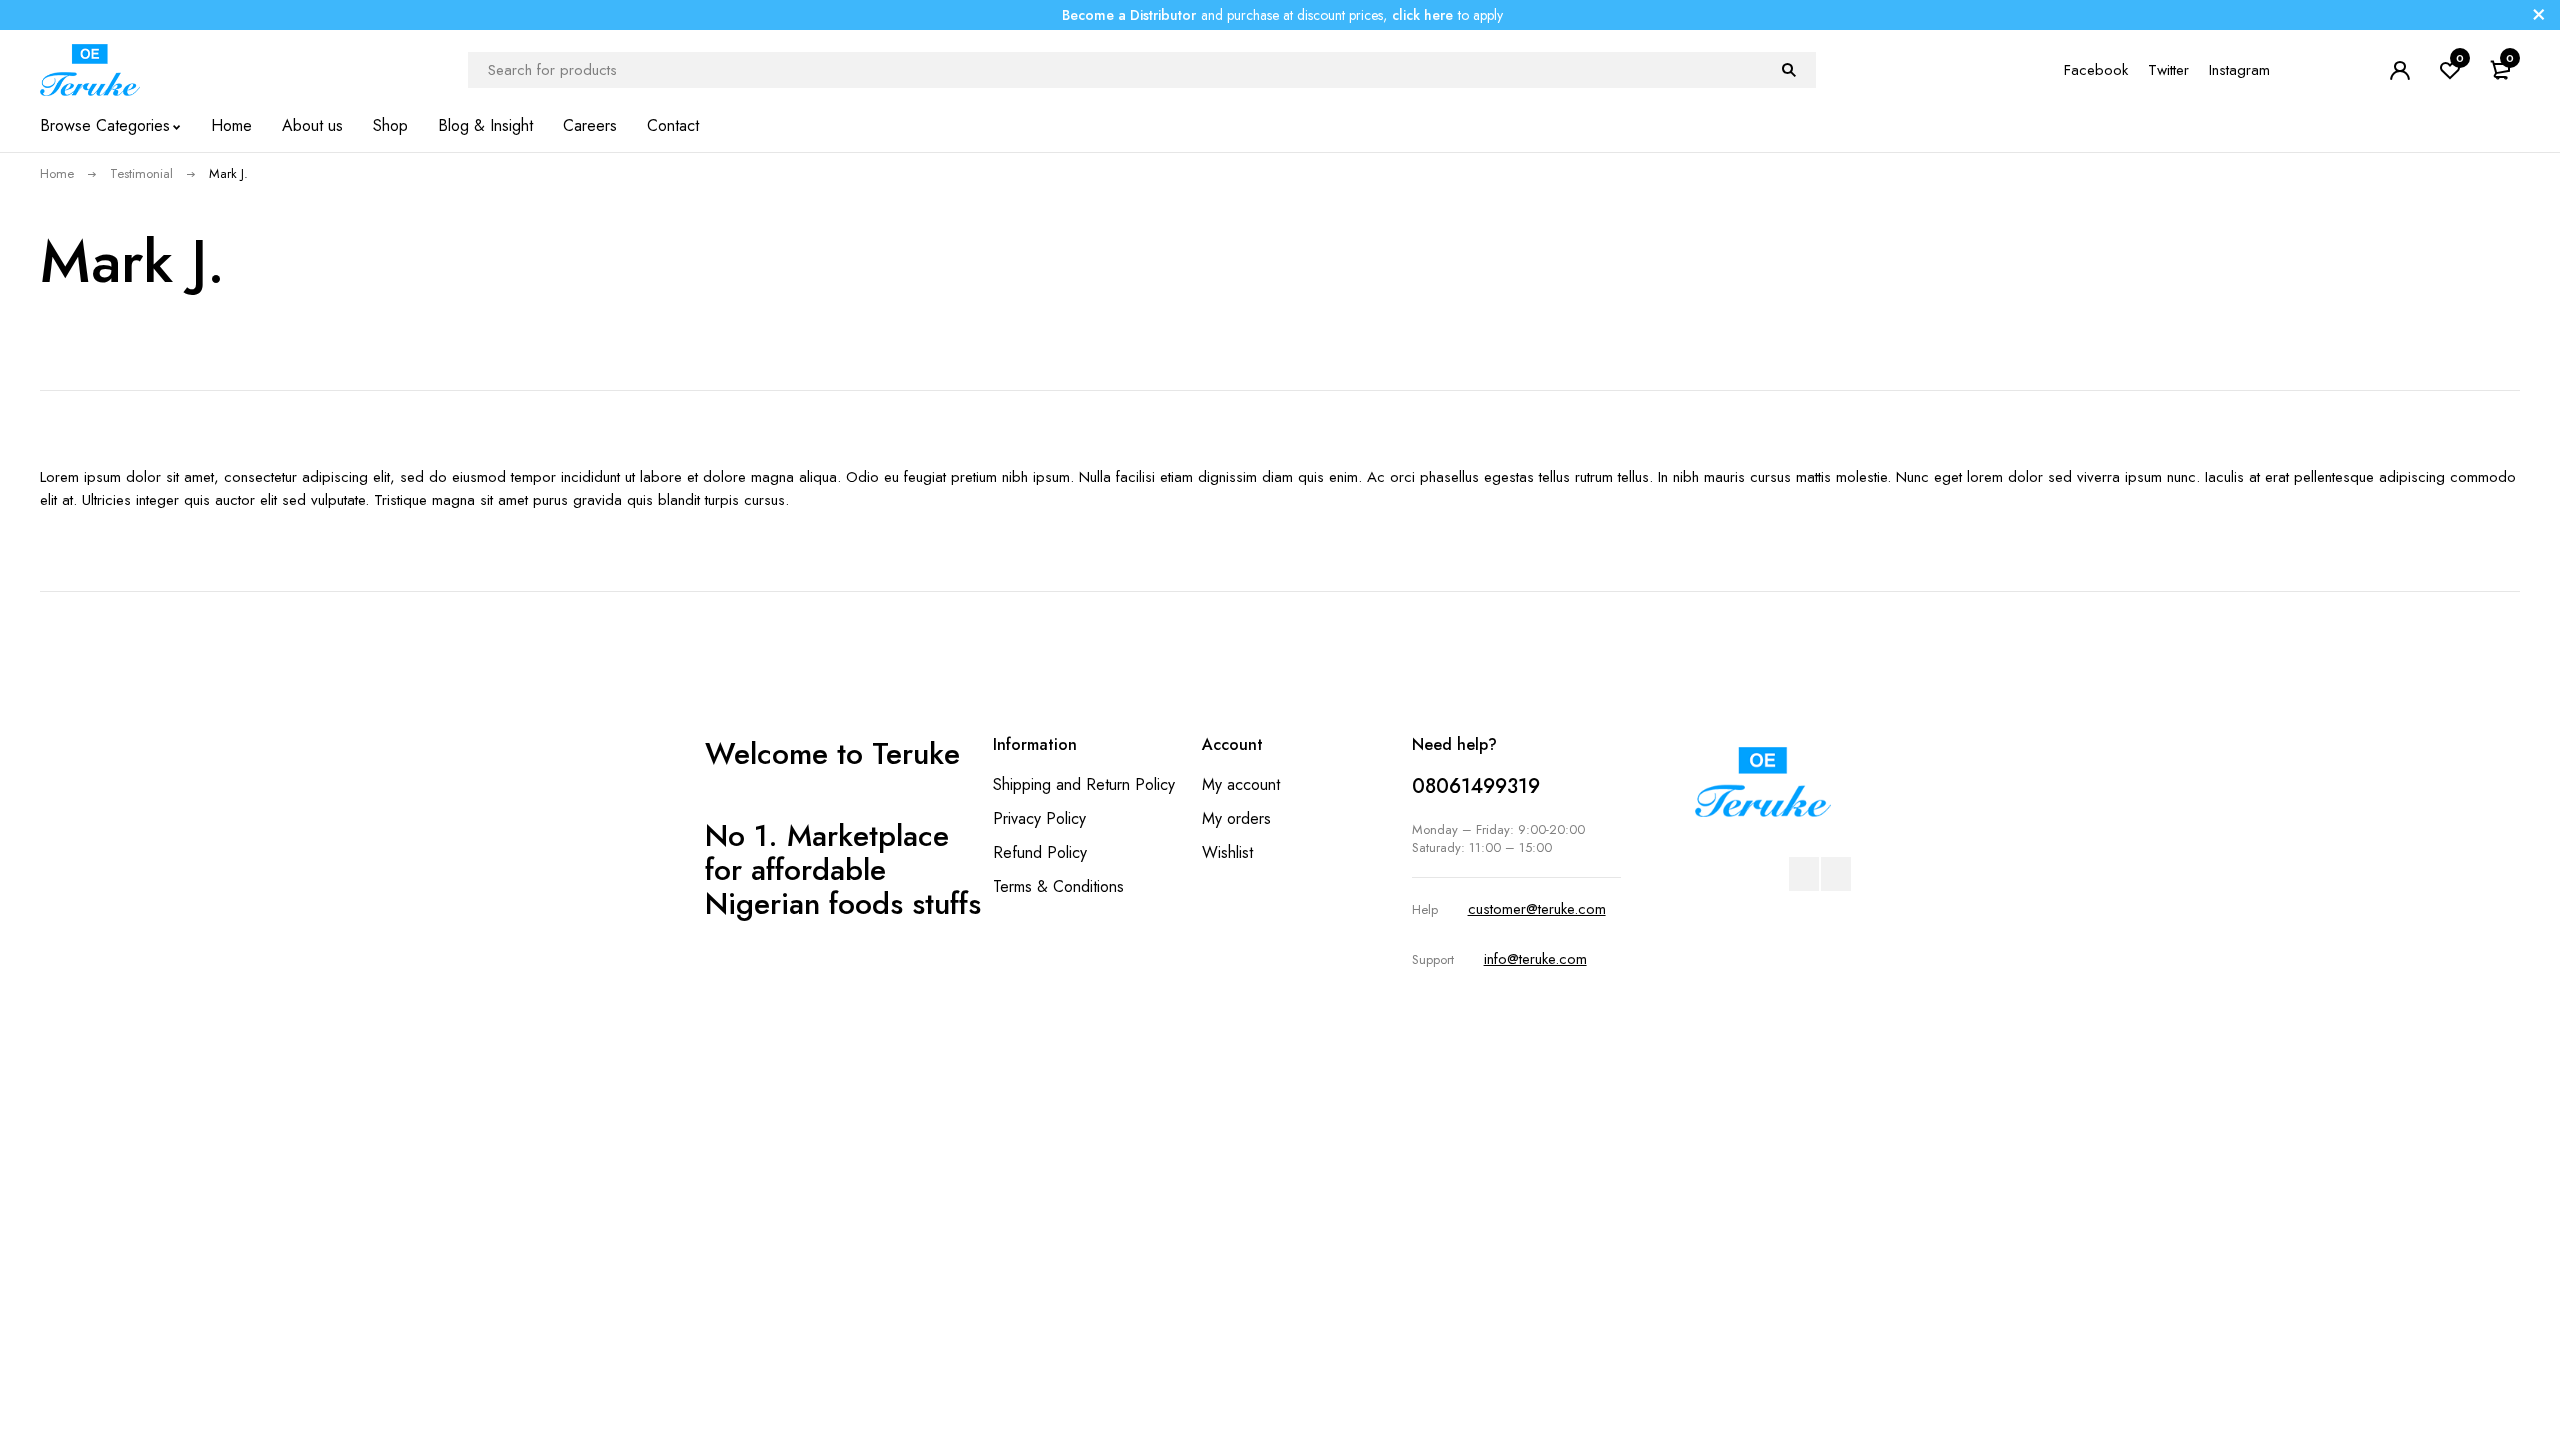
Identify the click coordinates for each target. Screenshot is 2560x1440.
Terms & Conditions (1058, 886)
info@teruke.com (1535, 959)
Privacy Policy (1039, 818)
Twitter (2168, 70)
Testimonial (141, 173)
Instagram (2239, 70)
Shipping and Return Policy (1084, 784)
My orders (1236, 818)
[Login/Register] (2400, 70)
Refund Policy (1040, 852)
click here (1422, 15)
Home (57, 173)
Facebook (2096, 70)
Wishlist (1227, 852)
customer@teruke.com (1537, 909)
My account (1241, 784)
